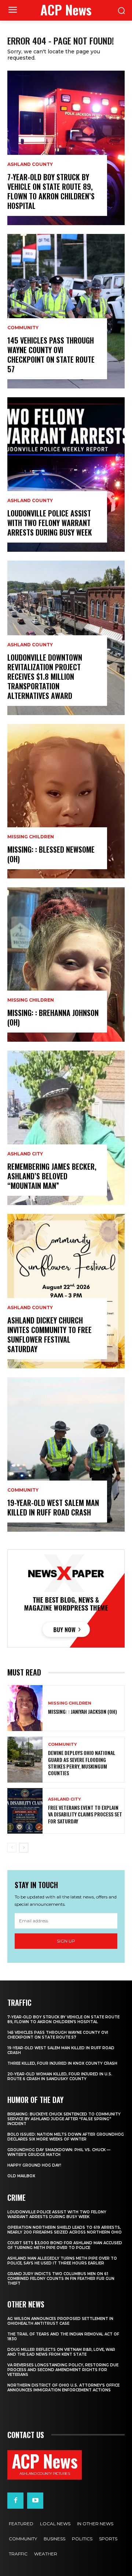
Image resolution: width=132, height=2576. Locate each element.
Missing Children (31, 837)
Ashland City (25, 1154)
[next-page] (24, 1848)
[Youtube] (35, 2501)
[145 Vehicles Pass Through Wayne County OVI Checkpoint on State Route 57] (66, 311)
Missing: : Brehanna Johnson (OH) (53, 1017)
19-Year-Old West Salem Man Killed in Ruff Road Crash (53, 1507)
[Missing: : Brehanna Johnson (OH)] (66, 964)
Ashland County (30, 164)
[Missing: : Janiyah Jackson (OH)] (25, 1708)
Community (23, 328)
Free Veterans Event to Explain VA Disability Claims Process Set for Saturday (85, 1814)
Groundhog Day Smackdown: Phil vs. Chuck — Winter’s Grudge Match (59, 2152)
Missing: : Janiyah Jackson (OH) (82, 1711)
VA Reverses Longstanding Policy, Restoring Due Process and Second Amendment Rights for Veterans (63, 2370)
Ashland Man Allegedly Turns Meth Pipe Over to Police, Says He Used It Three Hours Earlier (62, 2261)
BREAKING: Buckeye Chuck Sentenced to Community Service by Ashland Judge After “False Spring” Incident (64, 2119)
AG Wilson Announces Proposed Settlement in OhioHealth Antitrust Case (60, 2321)
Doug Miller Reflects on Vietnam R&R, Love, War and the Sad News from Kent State (61, 2352)
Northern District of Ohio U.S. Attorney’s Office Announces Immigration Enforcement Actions (63, 2388)
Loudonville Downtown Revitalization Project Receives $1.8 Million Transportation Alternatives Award (45, 676)
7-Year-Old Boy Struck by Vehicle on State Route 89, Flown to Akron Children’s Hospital (51, 191)
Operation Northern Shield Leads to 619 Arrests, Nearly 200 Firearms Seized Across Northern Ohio (65, 2230)
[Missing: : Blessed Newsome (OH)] (66, 801)
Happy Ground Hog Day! (34, 2165)
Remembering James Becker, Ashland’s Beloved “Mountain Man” (52, 1176)
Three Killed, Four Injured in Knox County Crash (62, 2063)
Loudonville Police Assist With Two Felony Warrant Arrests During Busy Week (50, 523)
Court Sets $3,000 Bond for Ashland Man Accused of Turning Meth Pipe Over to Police (65, 2245)
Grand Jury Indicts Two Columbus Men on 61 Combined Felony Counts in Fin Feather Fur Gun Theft (61, 2279)
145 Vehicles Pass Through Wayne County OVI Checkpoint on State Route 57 (51, 355)
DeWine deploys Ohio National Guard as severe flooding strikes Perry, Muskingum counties (82, 1763)
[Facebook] (15, 2501)
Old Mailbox (21, 2176)
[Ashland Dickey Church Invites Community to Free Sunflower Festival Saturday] (66, 1291)
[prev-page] (12, 1848)
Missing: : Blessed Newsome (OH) (51, 854)
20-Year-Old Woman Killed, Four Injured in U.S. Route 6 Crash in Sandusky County (60, 2076)
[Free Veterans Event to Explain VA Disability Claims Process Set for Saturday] (25, 1811)
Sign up (66, 1941)
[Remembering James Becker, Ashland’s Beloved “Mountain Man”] (66, 1128)
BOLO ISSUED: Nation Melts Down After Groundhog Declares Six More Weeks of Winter (66, 2137)
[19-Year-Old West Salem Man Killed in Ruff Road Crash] (66, 1454)
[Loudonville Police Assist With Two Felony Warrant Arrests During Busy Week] (66, 475)
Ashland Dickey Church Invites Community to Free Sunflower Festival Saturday (49, 1335)
